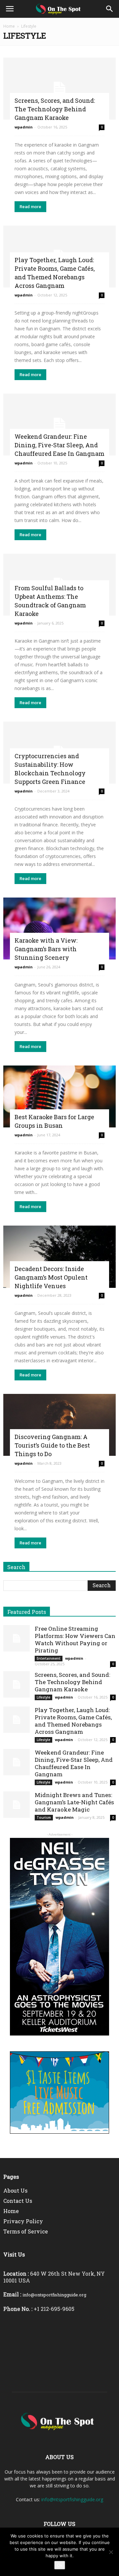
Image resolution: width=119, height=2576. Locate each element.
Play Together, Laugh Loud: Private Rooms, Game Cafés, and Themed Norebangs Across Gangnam (73, 1721)
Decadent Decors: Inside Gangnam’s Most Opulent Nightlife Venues (51, 1277)
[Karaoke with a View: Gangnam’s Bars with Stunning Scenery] (59, 928)
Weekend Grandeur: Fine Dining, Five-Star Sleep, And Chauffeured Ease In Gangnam (59, 445)
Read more (30, 207)
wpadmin (24, 127)
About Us (15, 2190)
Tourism (44, 1817)
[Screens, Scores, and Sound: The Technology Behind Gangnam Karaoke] (59, 89)
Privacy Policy (23, 2221)
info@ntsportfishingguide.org (72, 2499)
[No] (111, 2552)
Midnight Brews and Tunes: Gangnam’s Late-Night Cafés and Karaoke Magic (74, 1802)
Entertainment (49, 1658)
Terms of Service (26, 2231)
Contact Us (18, 2201)
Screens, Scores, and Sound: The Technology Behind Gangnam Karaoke (55, 109)
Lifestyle (43, 1697)
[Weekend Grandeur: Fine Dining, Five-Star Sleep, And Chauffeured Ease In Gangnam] (59, 425)
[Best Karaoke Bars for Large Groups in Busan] (59, 1096)
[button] (110, 9)
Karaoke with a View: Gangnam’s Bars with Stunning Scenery (46, 949)
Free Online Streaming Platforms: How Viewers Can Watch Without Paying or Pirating (75, 1639)
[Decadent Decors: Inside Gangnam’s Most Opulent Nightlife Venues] (59, 1257)
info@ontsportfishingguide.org (54, 2295)
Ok (60, 2565)
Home (9, 26)
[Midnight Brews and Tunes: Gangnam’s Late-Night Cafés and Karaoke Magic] (17, 1805)
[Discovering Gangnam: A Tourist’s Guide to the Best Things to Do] (59, 1425)
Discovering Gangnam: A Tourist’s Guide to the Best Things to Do (52, 1445)
